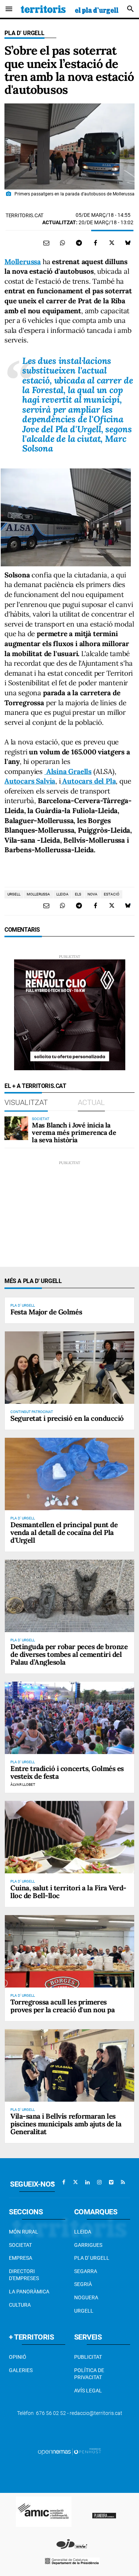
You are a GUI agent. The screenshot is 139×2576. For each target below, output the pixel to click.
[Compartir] (63, 243)
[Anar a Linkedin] (87, 2182)
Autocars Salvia (30, 781)
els (78, 894)
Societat (20, 2245)
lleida (62, 894)
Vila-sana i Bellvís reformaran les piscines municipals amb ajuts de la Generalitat (66, 2124)
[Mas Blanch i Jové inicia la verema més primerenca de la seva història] (16, 1128)
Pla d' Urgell (24, 33)
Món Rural (24, 2232)
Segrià (83, 2284)
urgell (14, 894)
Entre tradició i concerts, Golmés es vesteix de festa (67, 1772)
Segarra (86, 2271)
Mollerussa (23, 262)
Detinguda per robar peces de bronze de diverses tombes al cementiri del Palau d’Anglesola (69, 1654)
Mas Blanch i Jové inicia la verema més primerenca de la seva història (74, 1132)
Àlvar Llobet (23, 1785)
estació (112, 894)
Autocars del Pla (88, 781)
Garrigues (88, 2245)
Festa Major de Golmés (46, 1312)
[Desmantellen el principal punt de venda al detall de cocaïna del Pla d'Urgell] (69, 1474)
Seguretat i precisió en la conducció (67, 1418)
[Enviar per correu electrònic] (46, 243)
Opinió (18, 2357)
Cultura (20, 2305)
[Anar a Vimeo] (111, 2182)
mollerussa (38, 894)
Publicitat (88, 2357)
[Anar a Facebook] (64, 2182)
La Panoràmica (29, 2292)
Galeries (21, 2370)
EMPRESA (21, 2258)
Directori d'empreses (24, 2275)
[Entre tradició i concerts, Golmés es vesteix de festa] (69, 1718)
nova (92, 894)
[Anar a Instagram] (99, 2182)
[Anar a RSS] (123, 2182)
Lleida (83, 2232)
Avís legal (88, 2391)
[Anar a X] (76, 2182)
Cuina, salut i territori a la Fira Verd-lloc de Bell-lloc (68, 1892)
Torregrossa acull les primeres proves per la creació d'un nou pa (62, 2006)
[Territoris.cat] (70, 9)
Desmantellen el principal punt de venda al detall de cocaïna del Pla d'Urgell (64, 1532)
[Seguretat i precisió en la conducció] (69, 1368)
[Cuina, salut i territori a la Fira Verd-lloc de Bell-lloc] (69, 1837)
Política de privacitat (89, 2374)
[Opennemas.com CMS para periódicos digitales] (70, 2452)
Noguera (86, 2297)
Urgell (84, 2311)
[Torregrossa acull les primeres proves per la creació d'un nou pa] (69, 1951)
